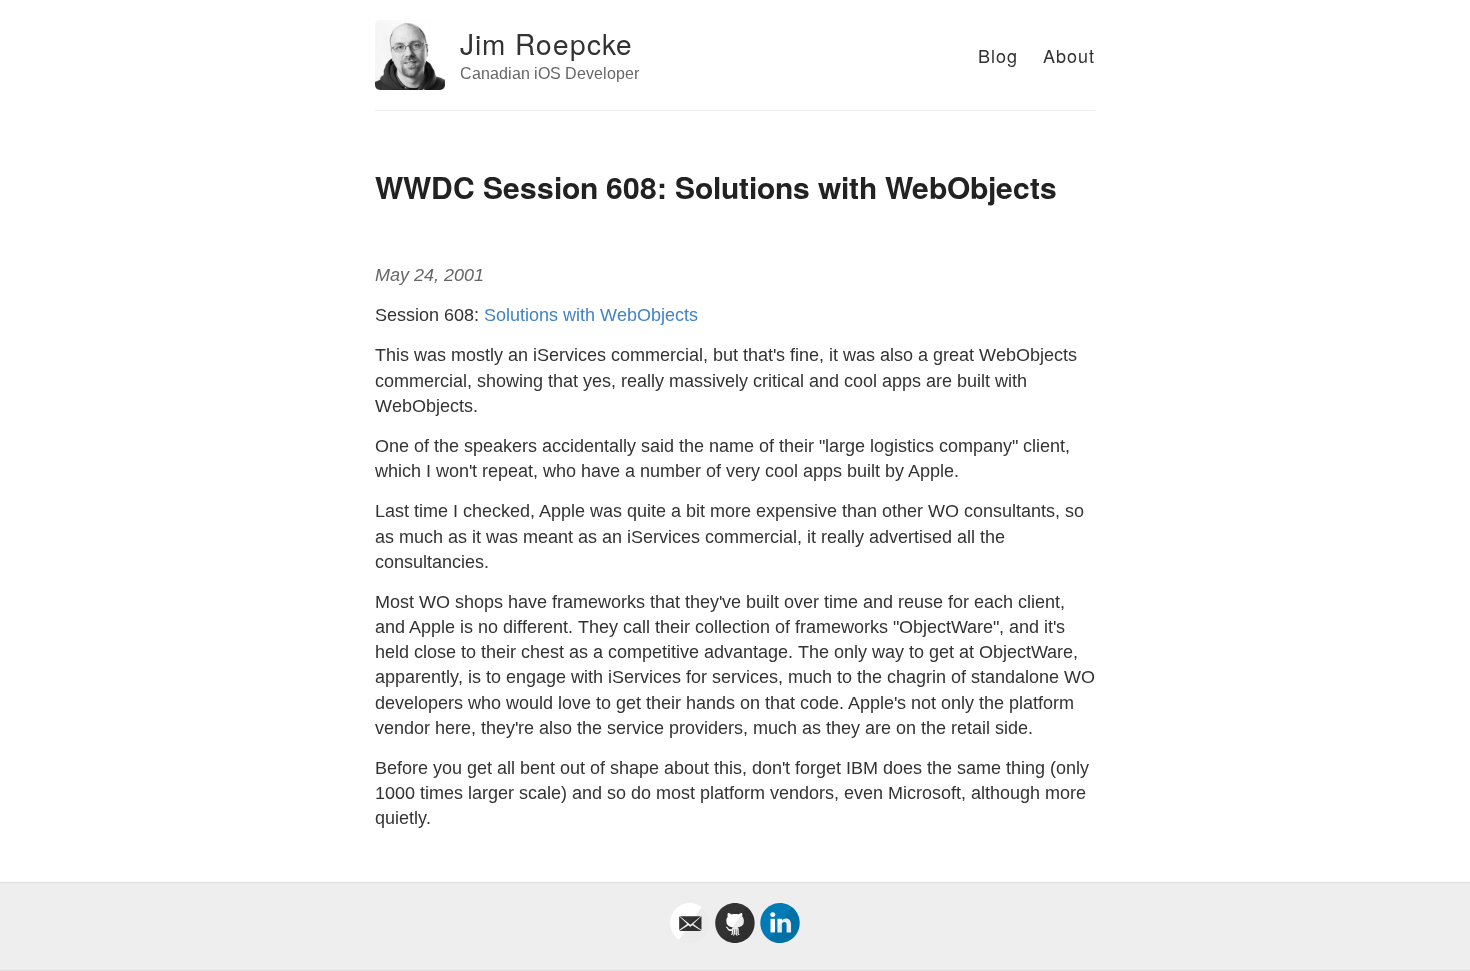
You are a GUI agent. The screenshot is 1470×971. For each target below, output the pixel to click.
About (1069, 55)
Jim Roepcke (546, 43)
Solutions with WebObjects (591, 315)
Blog (998, 55)
